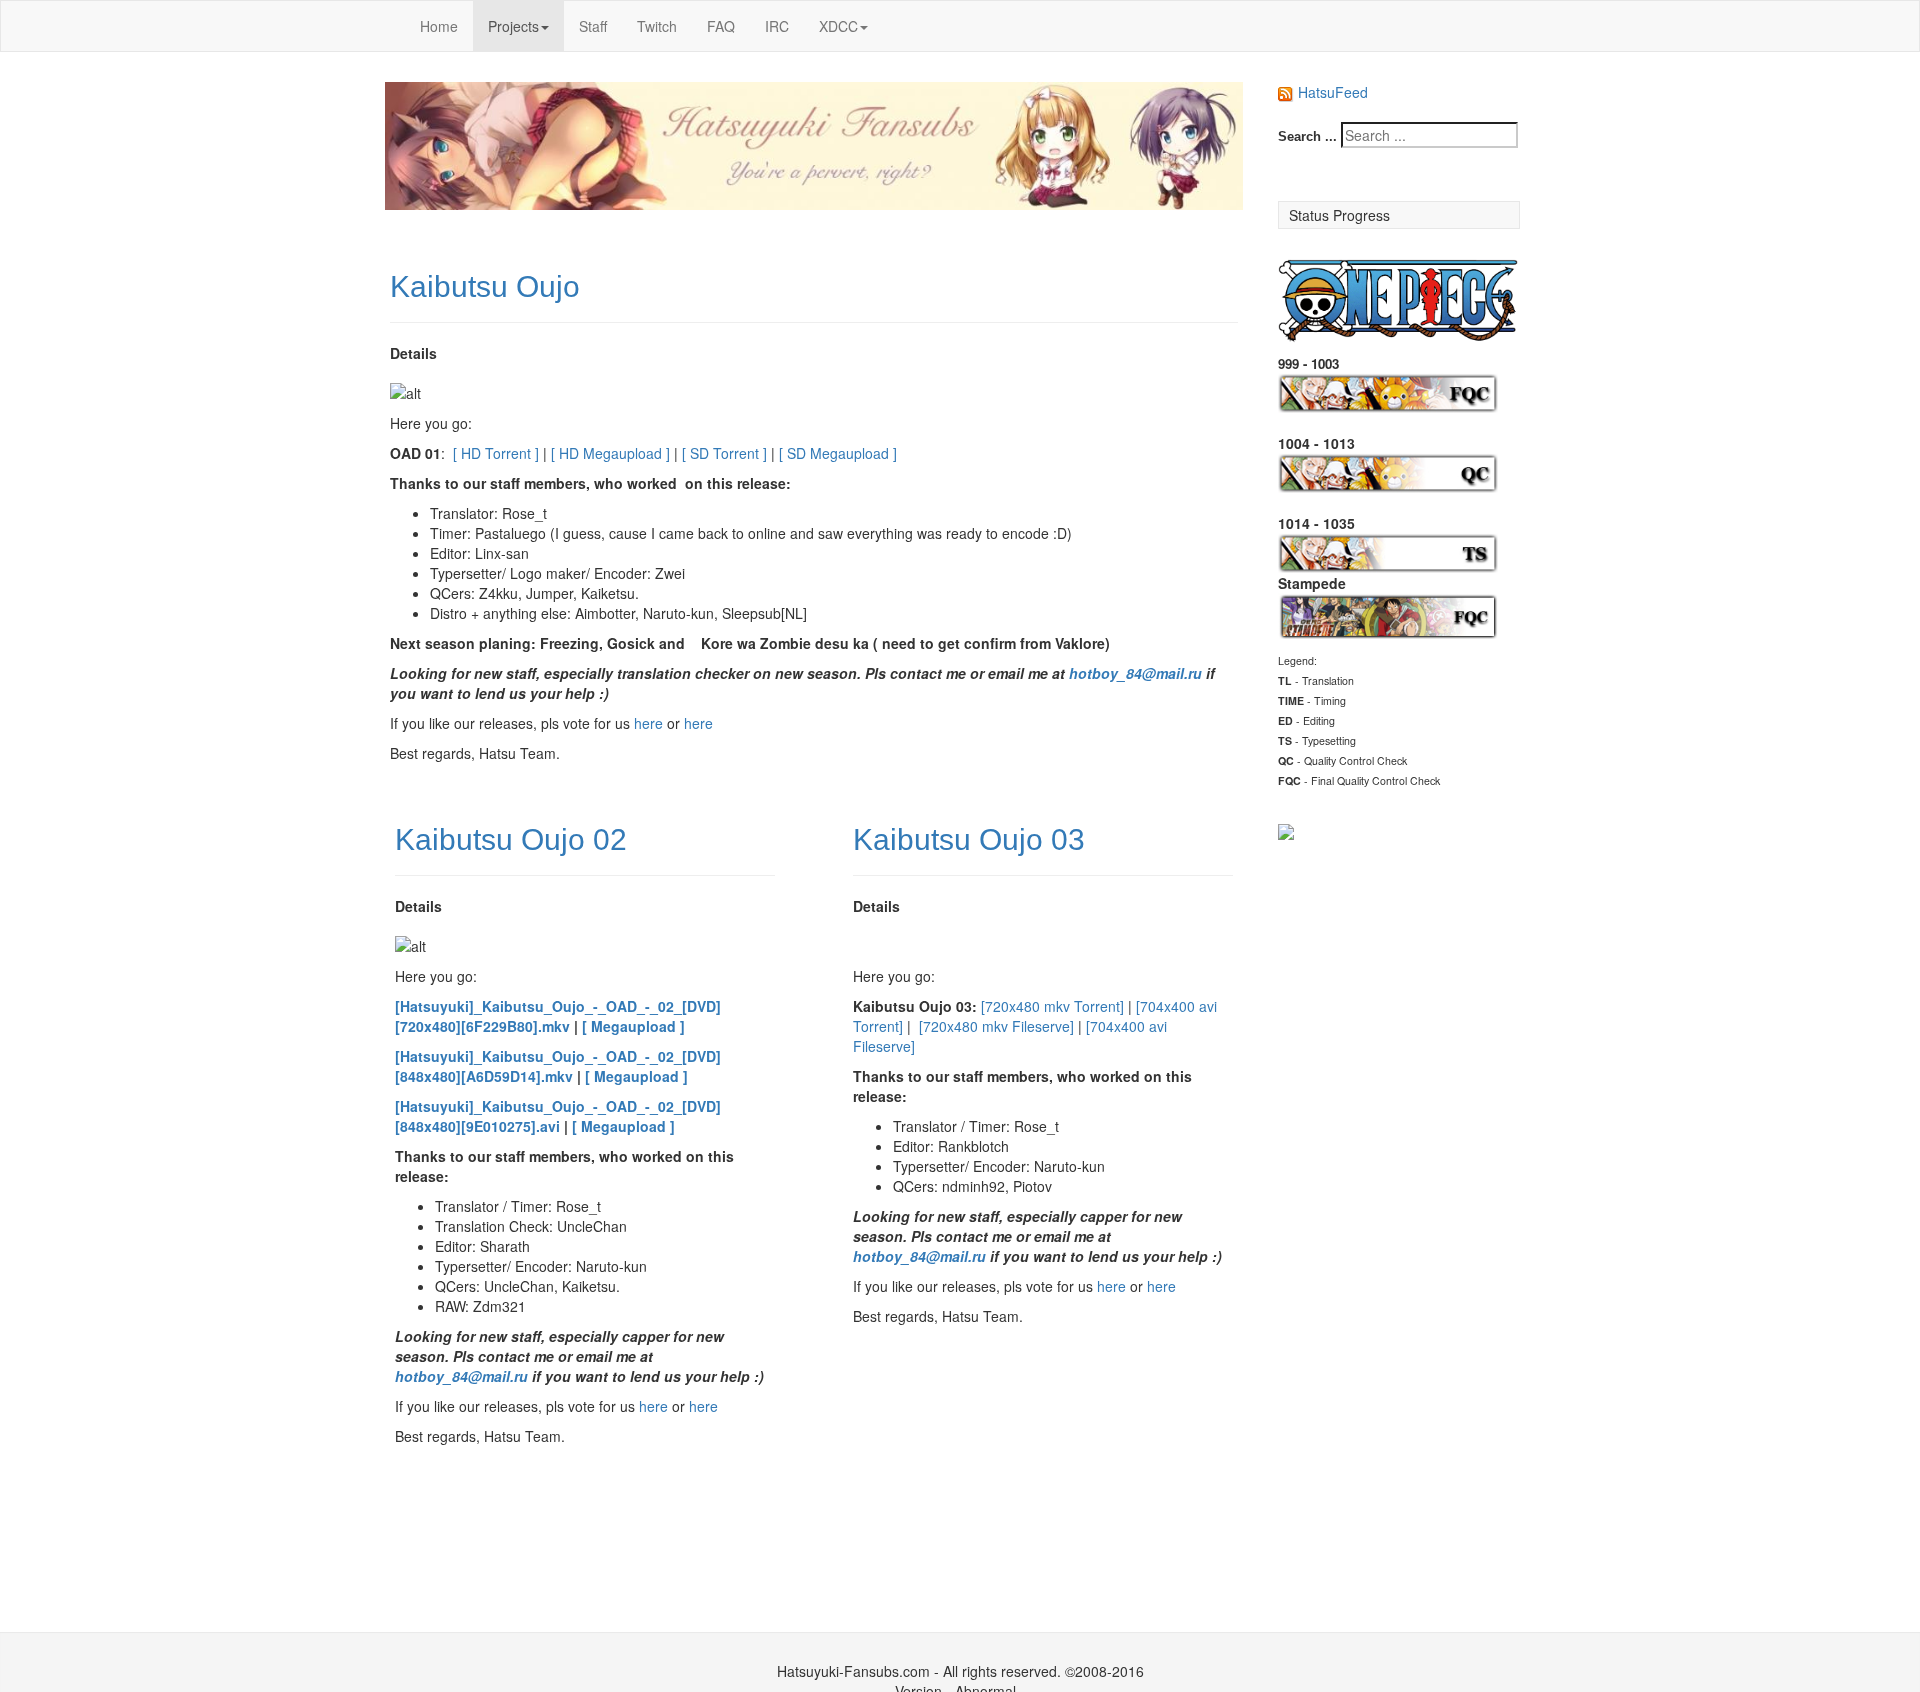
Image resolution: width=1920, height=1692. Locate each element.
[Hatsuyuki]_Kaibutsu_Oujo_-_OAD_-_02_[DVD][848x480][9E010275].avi (558, 1116)
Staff (593, 26)
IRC (777, 26)
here (648, 723)
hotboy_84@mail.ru (1135, 673)
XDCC (838, 26)
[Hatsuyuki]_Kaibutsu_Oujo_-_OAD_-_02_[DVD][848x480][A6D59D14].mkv (558, 1066)
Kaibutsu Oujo (485, 286)
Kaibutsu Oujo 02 (511, 839)
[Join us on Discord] (1286, 829)
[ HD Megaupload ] (610, 453)
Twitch (657, 26)
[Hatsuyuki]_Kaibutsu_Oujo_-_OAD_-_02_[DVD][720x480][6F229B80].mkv (558, 1016)
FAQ (721, 26)
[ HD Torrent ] (494, 453)
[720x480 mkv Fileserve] (996, 1026)
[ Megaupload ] (633, 1026)
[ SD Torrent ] (724, 453)
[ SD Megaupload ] (838, 453)
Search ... (1307, 136)
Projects (513, 26)
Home (439, 26)
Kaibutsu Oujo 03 (969, 839)
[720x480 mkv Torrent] (1052, 1006)
